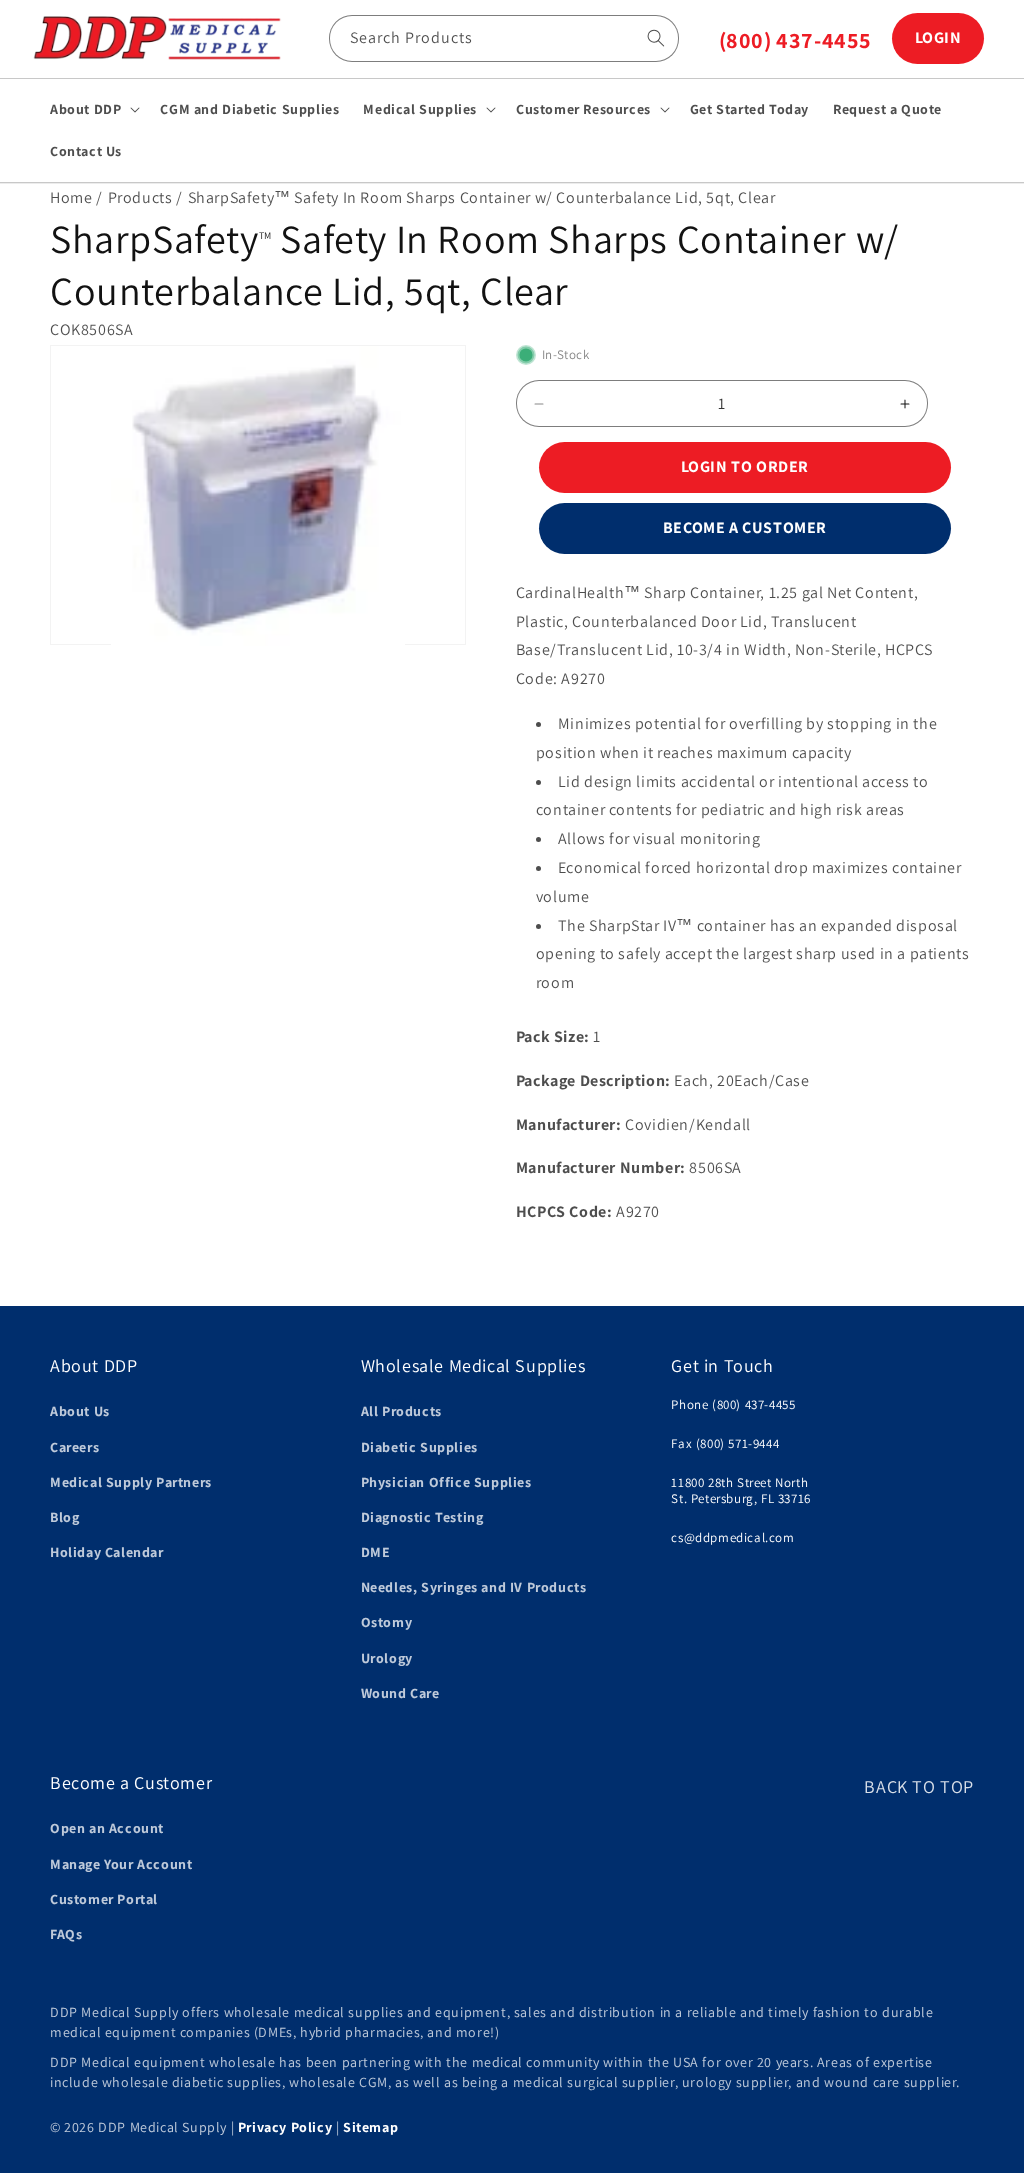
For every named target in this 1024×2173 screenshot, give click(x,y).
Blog (64, 1517)
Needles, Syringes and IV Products (474, 1587)
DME (376, 1552)
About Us (80, 1411)
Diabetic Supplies (419, 1447)
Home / (76, 197)
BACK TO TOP (919, 1786)
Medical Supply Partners (131, 1482)
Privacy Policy (285, 2127)
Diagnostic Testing (422, 1517)
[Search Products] (656, 38)
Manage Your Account (121, 1864)
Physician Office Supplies (446, 1482)
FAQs (66, 1934)
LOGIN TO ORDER (745, 466)
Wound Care (400, 1693)
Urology (387, 1658)
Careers (74, 1447)
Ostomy (387, 1622)
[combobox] (504, 38)
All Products (401, 1411)
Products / (145, 197)
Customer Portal (104, 1899)
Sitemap (370, 2127)
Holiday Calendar (107, 1552)
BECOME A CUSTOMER (745, 527)
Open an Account (107, 1828)
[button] (93, 109)
